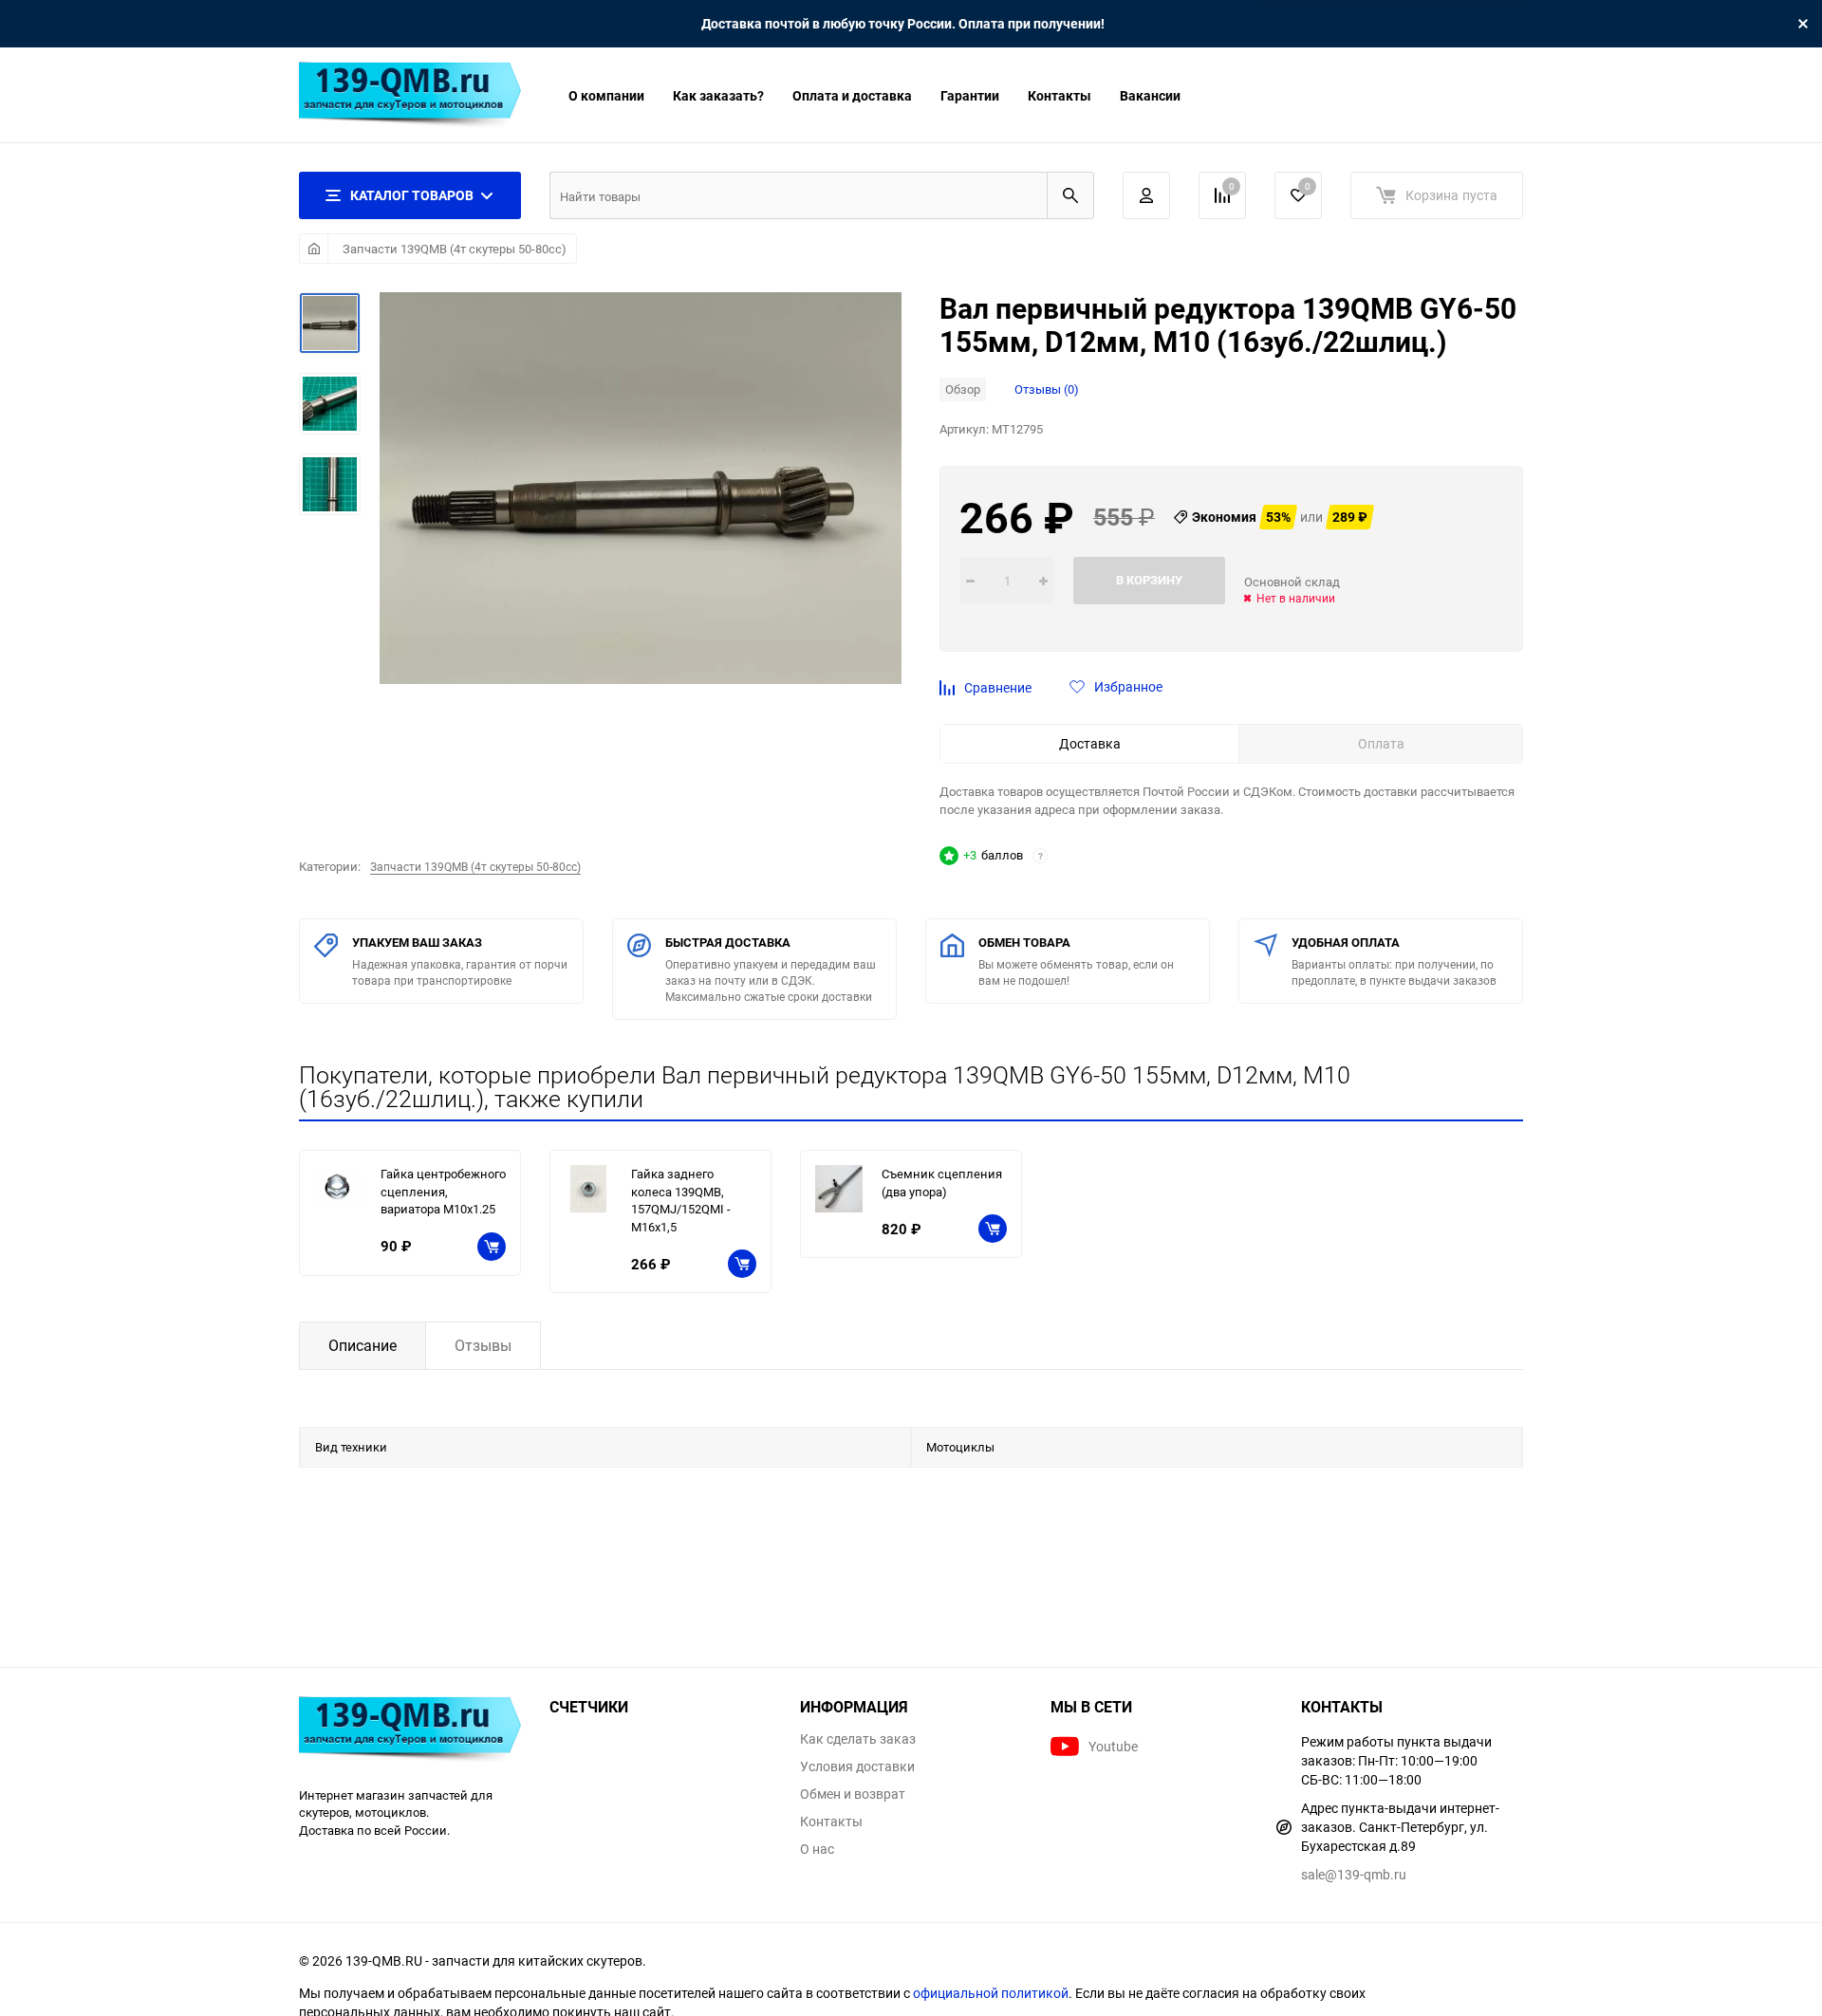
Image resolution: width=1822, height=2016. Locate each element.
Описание (363, 1345)
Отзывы (483, 1345)
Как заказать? (718, 95)
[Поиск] (1070, 195)
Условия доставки (857, 1766)
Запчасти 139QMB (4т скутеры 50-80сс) (455, 249)
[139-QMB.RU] (410, 1732)
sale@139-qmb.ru (1354, 1874)
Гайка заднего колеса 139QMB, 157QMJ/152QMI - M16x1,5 (681, 1200)
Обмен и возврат (853, 1794)
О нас (817, 1849)
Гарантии (970, 95)
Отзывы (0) (1047, 389)
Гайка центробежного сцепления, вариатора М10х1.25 (443, 1191)
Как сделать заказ (858, 1739)
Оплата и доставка (852, 95)
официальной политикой (991, 1993)
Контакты (1060, 95)
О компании (606, 95)
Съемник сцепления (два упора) (942, 1183)
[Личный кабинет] (1146, 195)
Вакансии (1150, 95)
